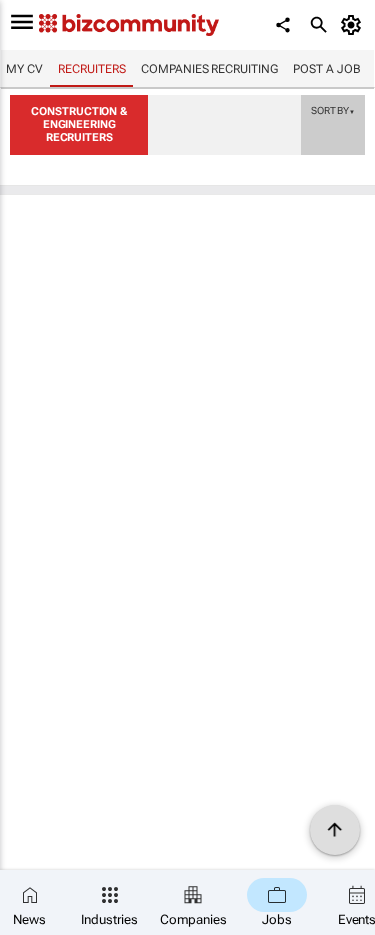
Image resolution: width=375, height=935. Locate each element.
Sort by (333, 110)
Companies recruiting (209, 69)
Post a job (326, 69)
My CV (24, 69)
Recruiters (91, 69)
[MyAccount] (354, 25)
